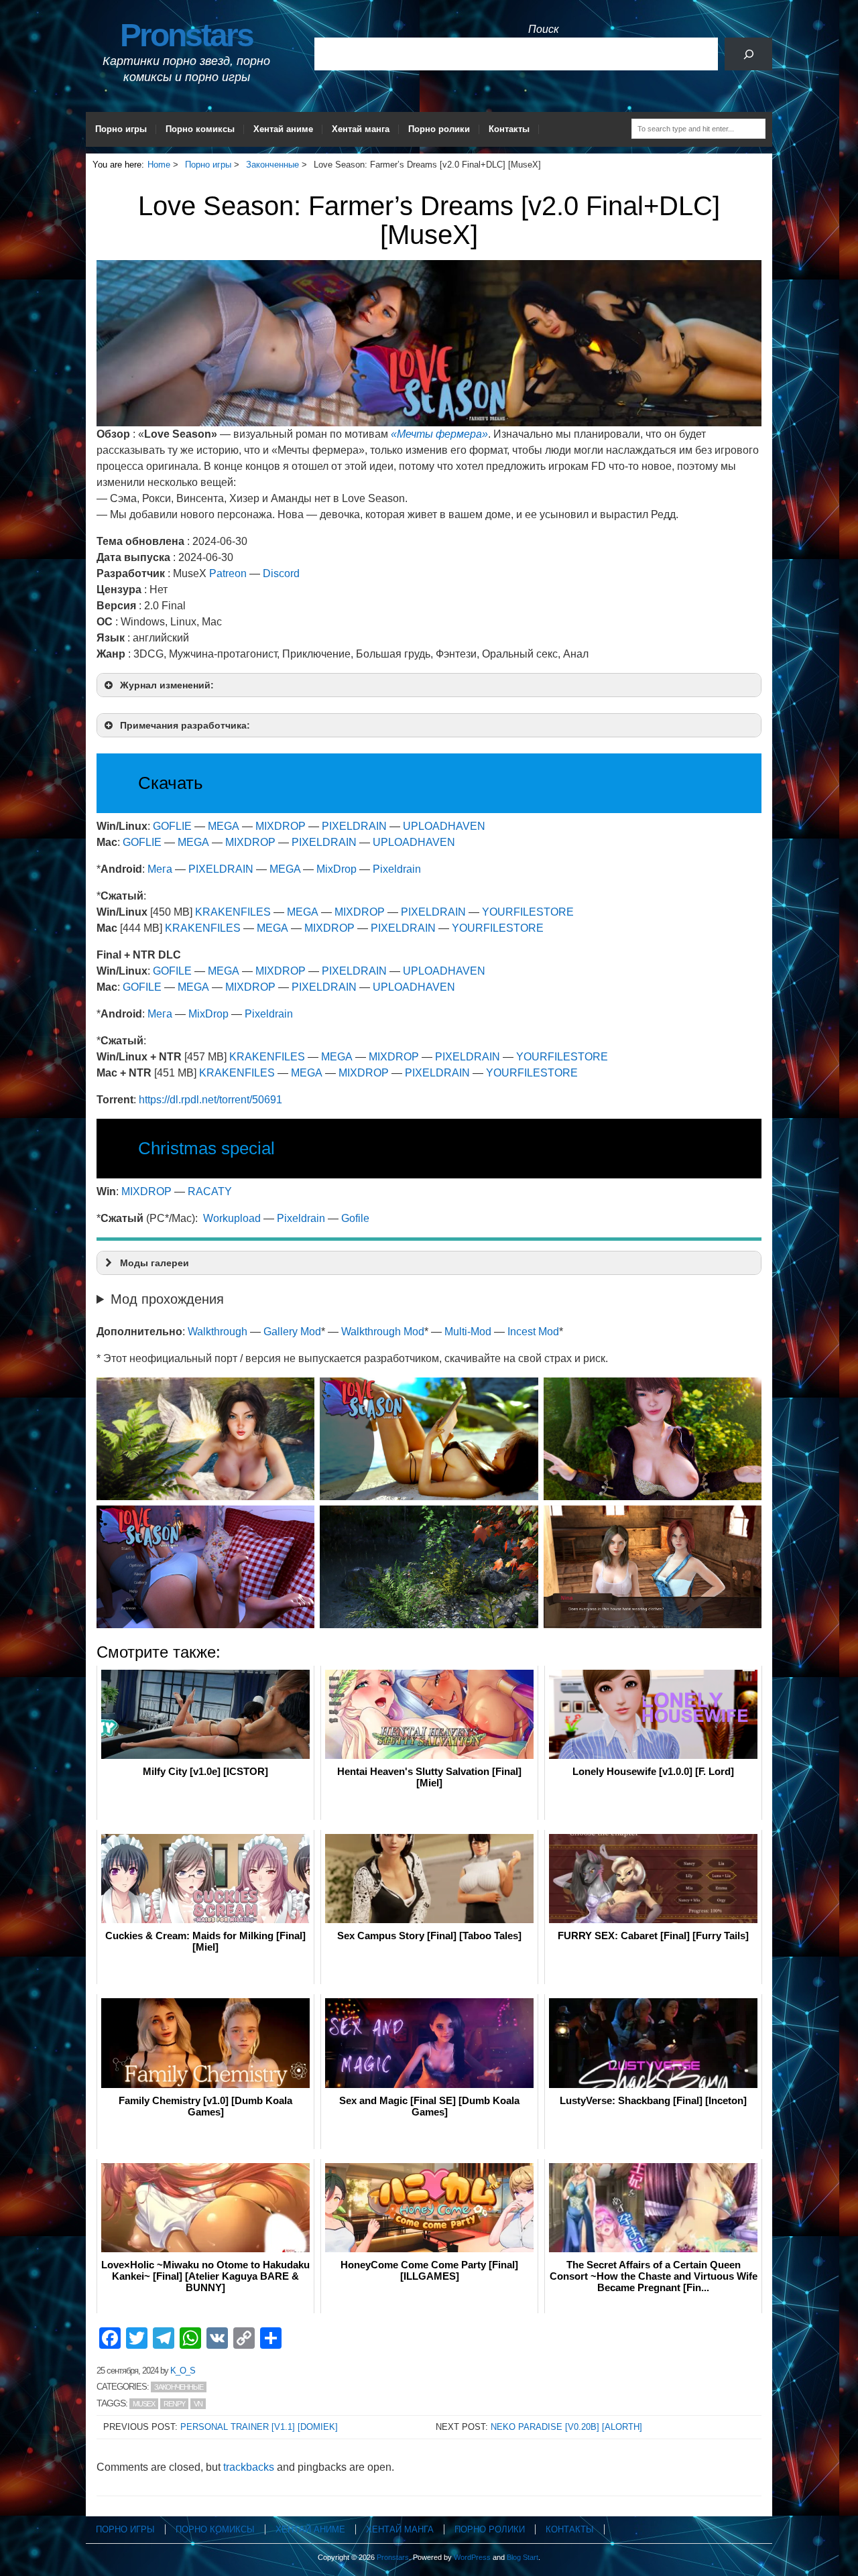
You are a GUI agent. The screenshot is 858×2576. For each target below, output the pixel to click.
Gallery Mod (292, 1332)
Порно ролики (439, 129)
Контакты (509, 129)
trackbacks (249, 2467)
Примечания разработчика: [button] (185, 725)
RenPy (174, 2404)
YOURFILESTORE (528, 912)
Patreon (228, 573)
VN (198, 2404)
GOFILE (172, 971)
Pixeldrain (397, 869)
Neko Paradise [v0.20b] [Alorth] (566, 2427)
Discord (281, 573)
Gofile (355, 1218)
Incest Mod (533, 1332)
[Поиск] (748, 54)
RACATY (210, 1191)
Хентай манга (361, 129)
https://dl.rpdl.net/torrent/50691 (210, 1100)
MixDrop (336, 869)
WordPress (472, 2557)
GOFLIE (172, 826)
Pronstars (186, 35)
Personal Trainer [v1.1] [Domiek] (259, 2427)
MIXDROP (281, 826)
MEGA (224, 826)
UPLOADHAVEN (444, 826)
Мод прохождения (167, 1299)
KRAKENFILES (233, 912)
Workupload (232, 1218)
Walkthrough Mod (383, 1332)
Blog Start (523, 2557)
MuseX (144, 2404)
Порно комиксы (200, 129)
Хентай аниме (283, 129)
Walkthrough (218, 1332)
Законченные (179, 2387)
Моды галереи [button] (155, 1263)
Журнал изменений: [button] (167, 685)
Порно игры (121, 129)
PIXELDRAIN (354, 826)
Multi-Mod (468, 1332)
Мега (160, 869)
